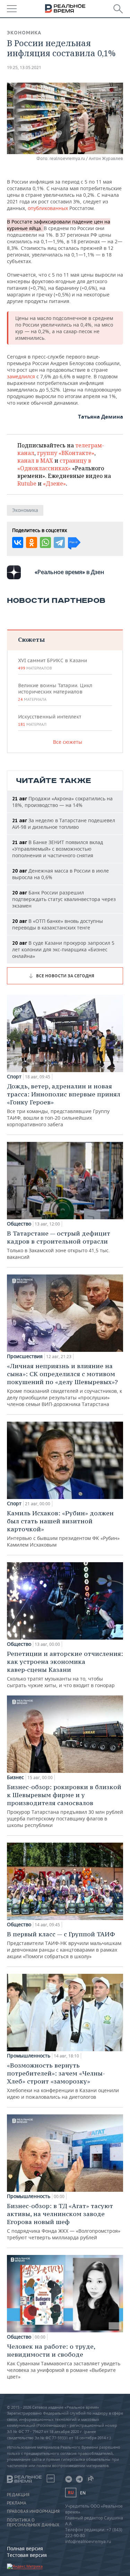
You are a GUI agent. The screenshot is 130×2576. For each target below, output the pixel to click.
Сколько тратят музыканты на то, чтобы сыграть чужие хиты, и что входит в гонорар (65, 1669)
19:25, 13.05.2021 (24, 68)
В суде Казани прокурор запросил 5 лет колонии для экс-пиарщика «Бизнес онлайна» (63, 949)
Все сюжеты (68, 742)
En (83, 2493)
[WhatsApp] (45, 542)
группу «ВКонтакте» (66, 453)
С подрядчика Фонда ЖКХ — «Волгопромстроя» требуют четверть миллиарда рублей (64, 2221)
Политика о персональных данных (33, 2523)
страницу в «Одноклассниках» (54, 464)
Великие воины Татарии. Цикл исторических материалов (55, 692)
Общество (19, 1224)
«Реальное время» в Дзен (69, 572)
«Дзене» (54, 483)
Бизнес (15, 1777)
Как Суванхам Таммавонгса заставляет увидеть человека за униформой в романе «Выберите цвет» (64, 2361)
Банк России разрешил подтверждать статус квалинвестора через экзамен (64, 899)
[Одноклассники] (32, 542)
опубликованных (48, 208)
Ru (71, 2493)
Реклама (17, 2503)
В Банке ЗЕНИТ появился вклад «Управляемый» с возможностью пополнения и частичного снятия (58, 849)
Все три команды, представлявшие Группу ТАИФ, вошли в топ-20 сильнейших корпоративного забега (64, 1105)
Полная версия (25, 2548)
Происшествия (25, 1356)
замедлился (21, 376)
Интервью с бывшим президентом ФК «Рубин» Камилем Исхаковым (63, 1529)
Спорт (14, 1077)
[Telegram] (59, 542)
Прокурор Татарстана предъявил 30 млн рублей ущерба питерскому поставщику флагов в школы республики (65, 1806)
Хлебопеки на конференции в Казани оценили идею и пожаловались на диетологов (63, 2081)
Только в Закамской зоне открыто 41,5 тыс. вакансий (59, 1245)
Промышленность (29, 2056)
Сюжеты (31, 639)
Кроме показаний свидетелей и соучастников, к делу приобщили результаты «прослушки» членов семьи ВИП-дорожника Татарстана (64, 1385)
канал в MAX (35, 461)
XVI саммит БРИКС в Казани (53, 664)
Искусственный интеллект (50, 720)
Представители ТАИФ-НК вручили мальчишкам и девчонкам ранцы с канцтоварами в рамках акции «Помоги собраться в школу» (64, 1945)
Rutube (27, 483)
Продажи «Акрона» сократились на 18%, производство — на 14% (62, 802)
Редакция (18, 2495)
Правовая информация (33, 2511)
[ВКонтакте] (18, 542)
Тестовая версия (27, 2555)
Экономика (24, 33)
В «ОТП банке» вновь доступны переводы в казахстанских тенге (58, 924)
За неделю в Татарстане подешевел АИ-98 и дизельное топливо (64, 824)
